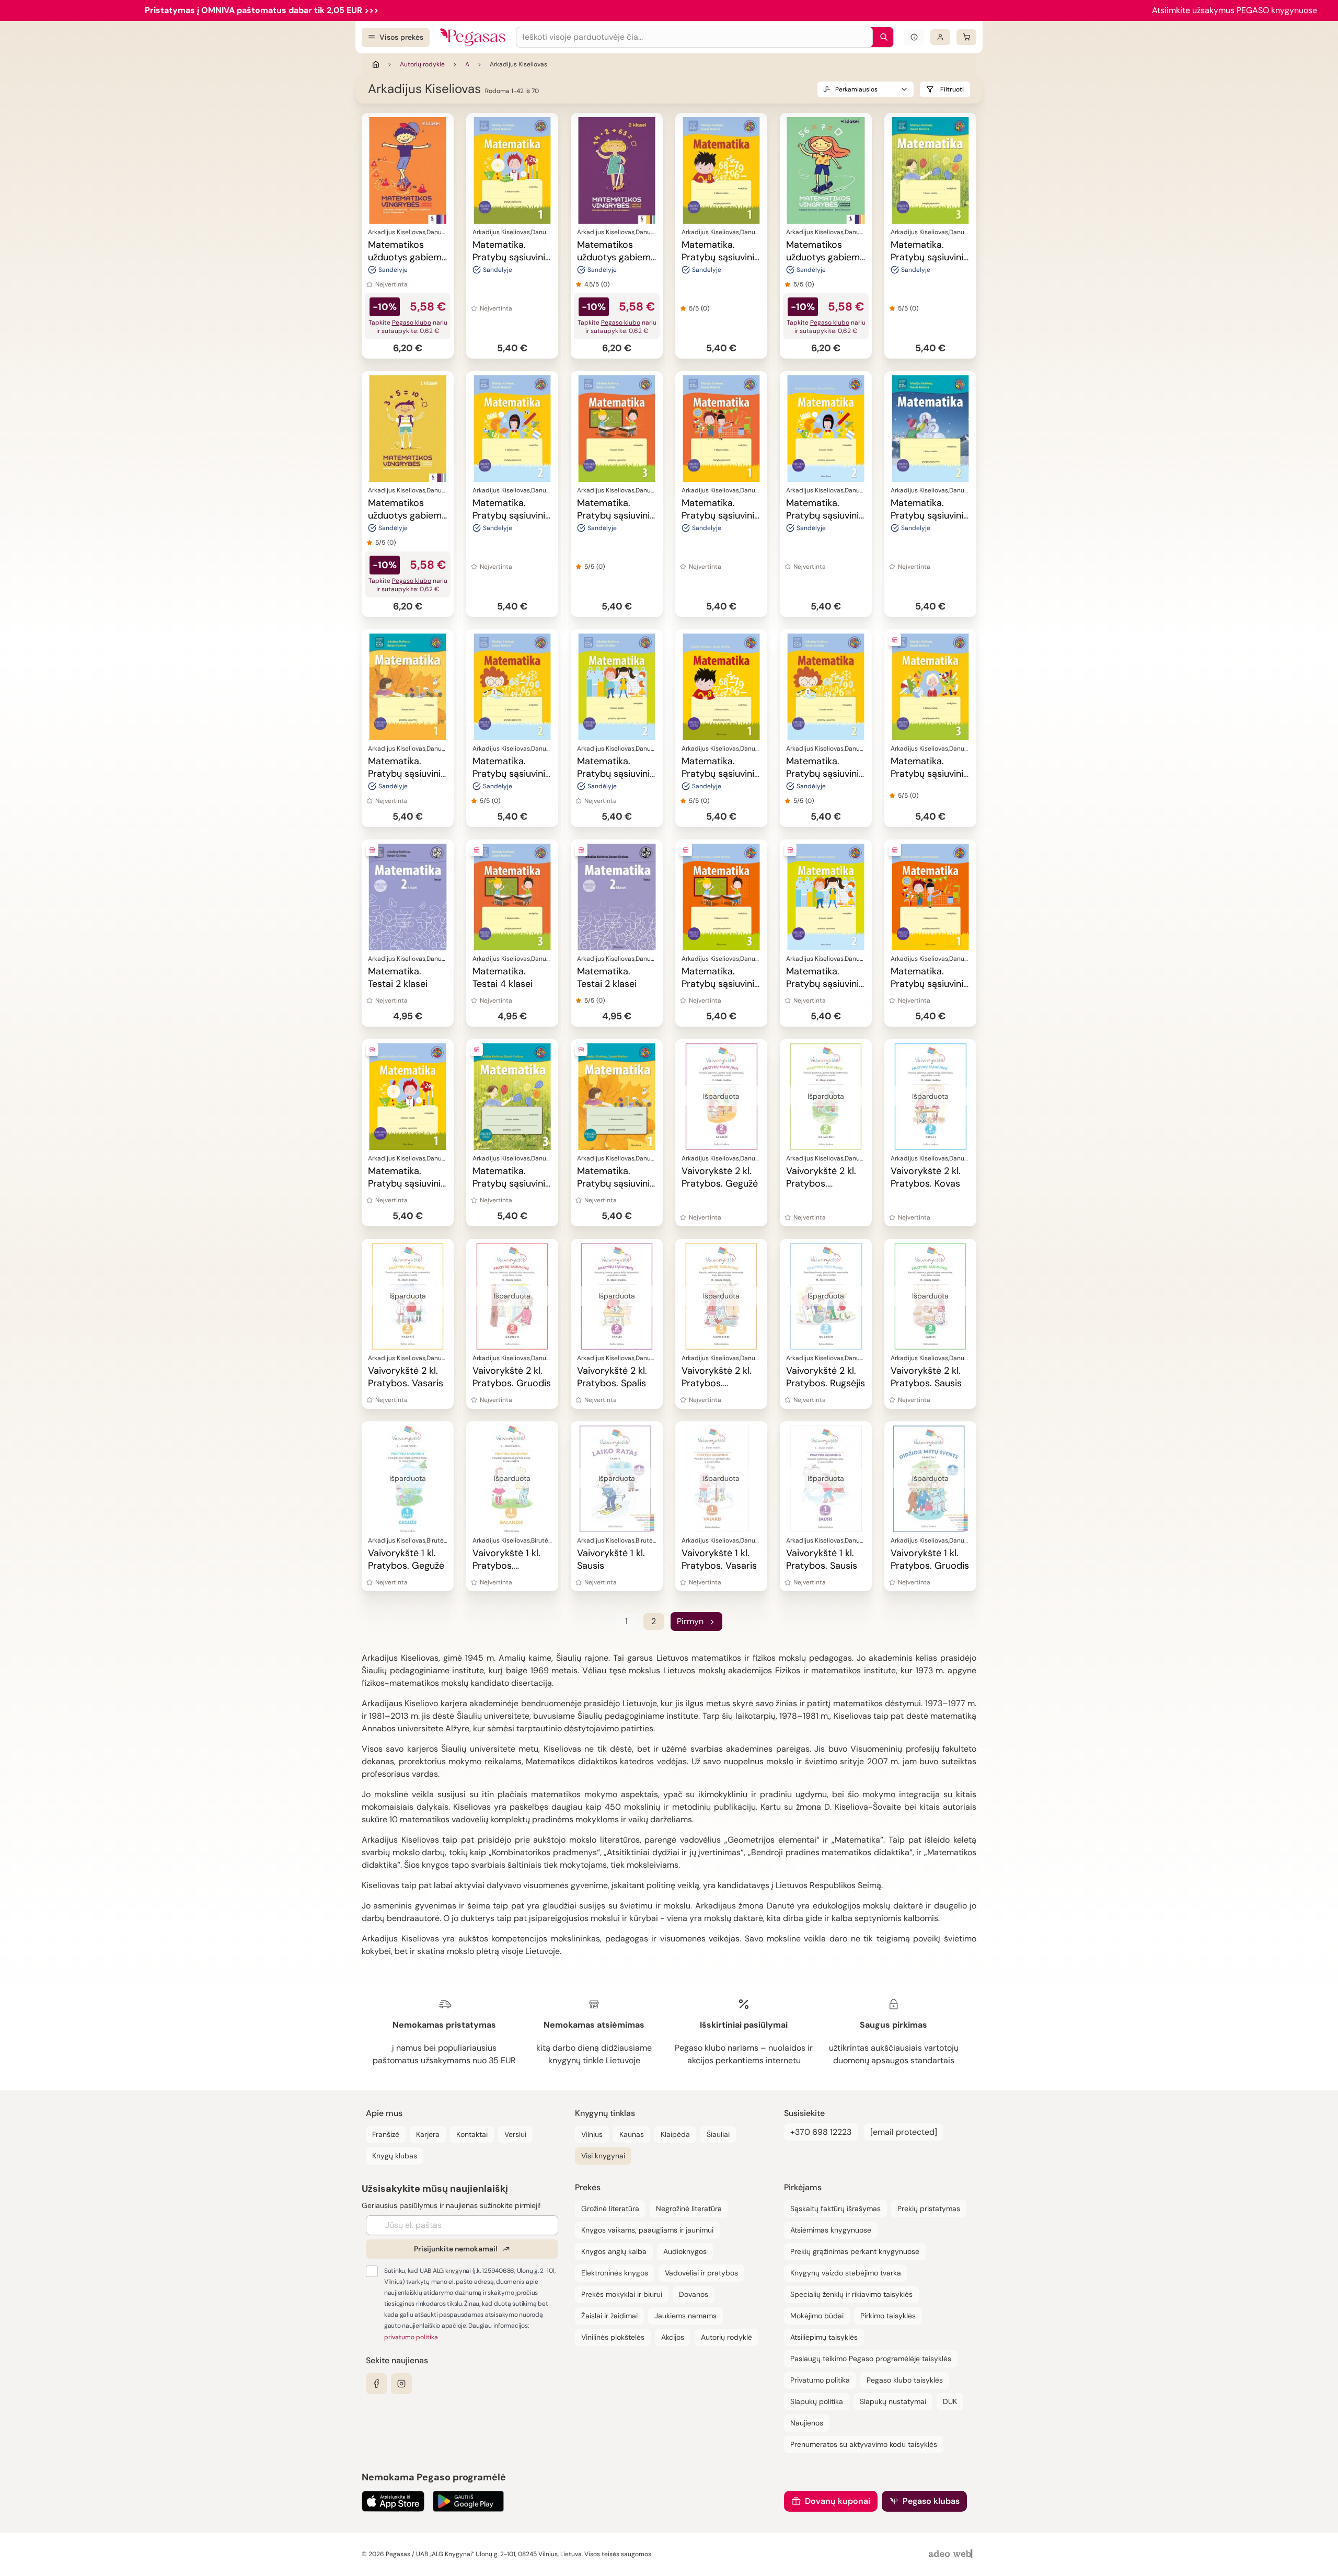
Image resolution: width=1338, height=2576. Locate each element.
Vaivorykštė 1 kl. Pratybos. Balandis (506, 1566)
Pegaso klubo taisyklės (905, 2380)
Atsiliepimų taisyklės (824, 2337)
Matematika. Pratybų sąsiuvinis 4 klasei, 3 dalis (616, 515)
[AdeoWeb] (952, 2554)
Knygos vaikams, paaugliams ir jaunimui (647, 2230)
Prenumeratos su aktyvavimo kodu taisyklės (864, 2444)
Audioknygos (685, 2251)
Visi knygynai (603, 2156)
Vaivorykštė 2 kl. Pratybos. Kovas (926, 1177)
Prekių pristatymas (929, 2209)
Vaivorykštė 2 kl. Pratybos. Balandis (821, 1183)
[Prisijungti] (940, 37)
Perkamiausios (856, 89)
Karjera (428, 2134)
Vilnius (592, 2134)
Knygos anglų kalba (614, 2251)
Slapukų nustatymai (893, 2401)
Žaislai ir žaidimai (609, 2316)
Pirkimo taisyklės (888, 2316)
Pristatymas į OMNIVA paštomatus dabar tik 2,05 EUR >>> (262, 10)
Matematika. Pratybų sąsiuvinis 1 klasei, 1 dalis (407, 774)
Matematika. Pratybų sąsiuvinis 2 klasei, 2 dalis (825, 774)
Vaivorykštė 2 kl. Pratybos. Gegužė (720, 1177)
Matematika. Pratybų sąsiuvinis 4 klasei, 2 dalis (616, 774)
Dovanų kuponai (838, 2501)
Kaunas (632, 2134)
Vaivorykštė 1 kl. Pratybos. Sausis (822, 1559)
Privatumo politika (820, 2380)
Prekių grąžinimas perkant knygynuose (855, 2251)
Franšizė (386, 2134)
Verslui (515, 2134)
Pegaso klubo (412, 323)
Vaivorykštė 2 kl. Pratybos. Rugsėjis (826, 1377)
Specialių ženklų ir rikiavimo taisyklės (851, 2294)
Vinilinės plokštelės (613, 2337)
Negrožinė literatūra (689, 2209)
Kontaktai (472, 2134)
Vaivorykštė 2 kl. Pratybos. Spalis (612, 1377)
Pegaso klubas (931, 2501)
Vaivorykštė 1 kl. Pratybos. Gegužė (406, 1559)
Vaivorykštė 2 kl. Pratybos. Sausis (926, 1377)
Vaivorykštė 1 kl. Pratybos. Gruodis (930, 1559)
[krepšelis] (966, 37)
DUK (950, 2401)
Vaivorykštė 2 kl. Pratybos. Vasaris (406, 1377)
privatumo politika (411, 2337)
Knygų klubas (395, 2156)
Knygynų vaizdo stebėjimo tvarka (846, 2273)
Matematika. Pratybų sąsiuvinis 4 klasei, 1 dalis (720, 515)
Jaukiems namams (685, 2316)
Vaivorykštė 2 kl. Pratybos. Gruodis (512, 1377)
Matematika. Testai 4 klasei (503, 977)
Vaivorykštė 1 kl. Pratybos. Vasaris (719, 1559)
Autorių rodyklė (422, 64)
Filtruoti (952, 89)
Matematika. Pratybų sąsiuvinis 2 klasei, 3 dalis (511, 774)
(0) (605, 284)
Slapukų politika (817, 2401)
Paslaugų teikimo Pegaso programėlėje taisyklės (871, 2359)
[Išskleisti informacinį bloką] (914, 37)
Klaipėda (675, 2134)
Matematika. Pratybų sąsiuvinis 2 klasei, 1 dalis (720, 257)
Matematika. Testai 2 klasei (398, 977)
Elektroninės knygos (615, 2273)
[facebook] (376, 2384)
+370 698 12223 (821, 2132)
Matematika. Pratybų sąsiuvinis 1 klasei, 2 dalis (929, 515)
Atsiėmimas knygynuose (831, 2230)
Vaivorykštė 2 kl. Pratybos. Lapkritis (717, 1383)
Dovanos (694, 2294)
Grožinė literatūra (610, 2209)
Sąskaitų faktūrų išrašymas (835, 2209)
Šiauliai (718, 2134)
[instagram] (401, 2384)
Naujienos (807, 2423)
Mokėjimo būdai (817, 2316)
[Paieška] (881, 37)
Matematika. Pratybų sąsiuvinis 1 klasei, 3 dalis (929, 257)
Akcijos (673, 2337)
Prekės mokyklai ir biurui (622, 2294)
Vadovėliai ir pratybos (701, 2273)
